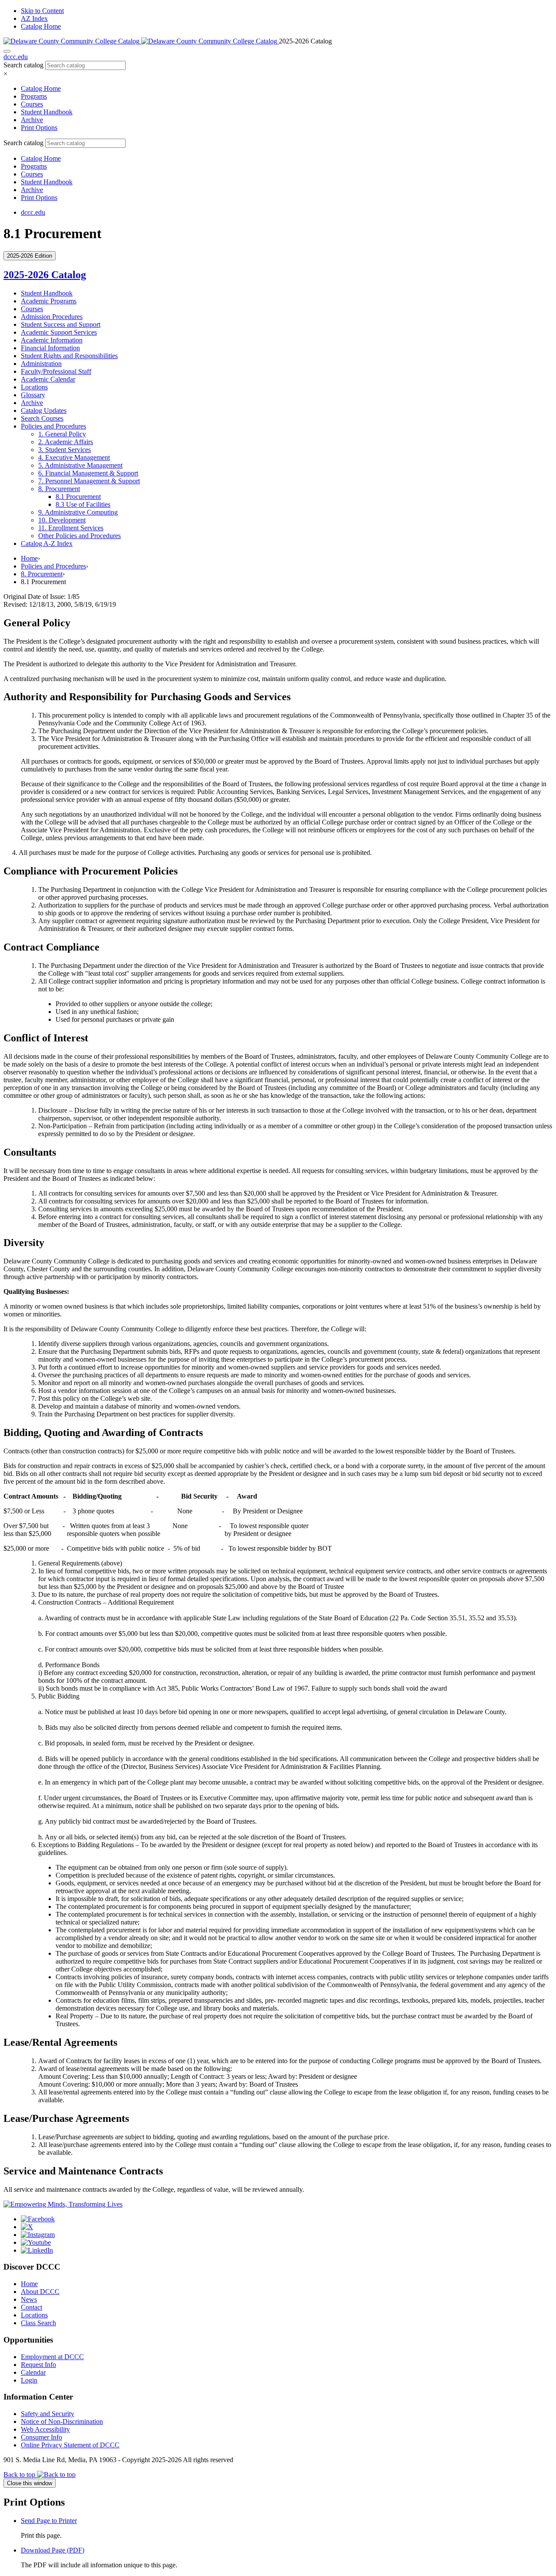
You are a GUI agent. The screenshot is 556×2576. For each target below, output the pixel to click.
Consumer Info (41, 2437)
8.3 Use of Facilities (83, 504)
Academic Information (52, 340)
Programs (34, 96)
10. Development (62, 520)
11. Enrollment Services (71, 528)
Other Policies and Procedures (79, 536)
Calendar (33, 2372)
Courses (32, 104)
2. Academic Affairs (66, 442)
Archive (32, 120)
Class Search (38, 2323)
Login (29, 2380)
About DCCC (40, 2292)
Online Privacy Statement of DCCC (70, 2445)
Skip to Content (42, 11)
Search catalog (23, 65)
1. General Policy (62, 434)
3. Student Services (65, 450)
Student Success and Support (61, 324)
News (29, 2299)
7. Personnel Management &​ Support (89, 481)
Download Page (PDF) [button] (53, 2550)
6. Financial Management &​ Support (88, 473)
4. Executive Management (74, 457)
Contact (31, 2307)
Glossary (33, 395)
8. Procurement (59, 489)
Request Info (38, 2365)
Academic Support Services (59, 332)
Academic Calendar (48, 379)
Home (29, 558)
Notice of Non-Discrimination (62, 2421)
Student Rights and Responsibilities (69, 356)
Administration (41, 364)
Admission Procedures (52, 317)
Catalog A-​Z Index (47, 543)
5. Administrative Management (80, 465)
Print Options (39, 128)
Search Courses (42, 418)
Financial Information (50, 348)
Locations (34, 387)
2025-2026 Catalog (45, 275)
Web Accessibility (45, 2429)
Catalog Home (41, 26)
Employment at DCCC (52, 2357)
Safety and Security (48, 2414)
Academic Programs (49, 301)
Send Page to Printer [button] (49, 2521)
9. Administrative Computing (78, 512)
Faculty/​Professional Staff (56, 371)
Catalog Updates (44, 410)
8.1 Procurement (78, 497)
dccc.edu (16, 57)
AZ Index (34, 18)
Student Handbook (47, 112)
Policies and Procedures (53, 426)
